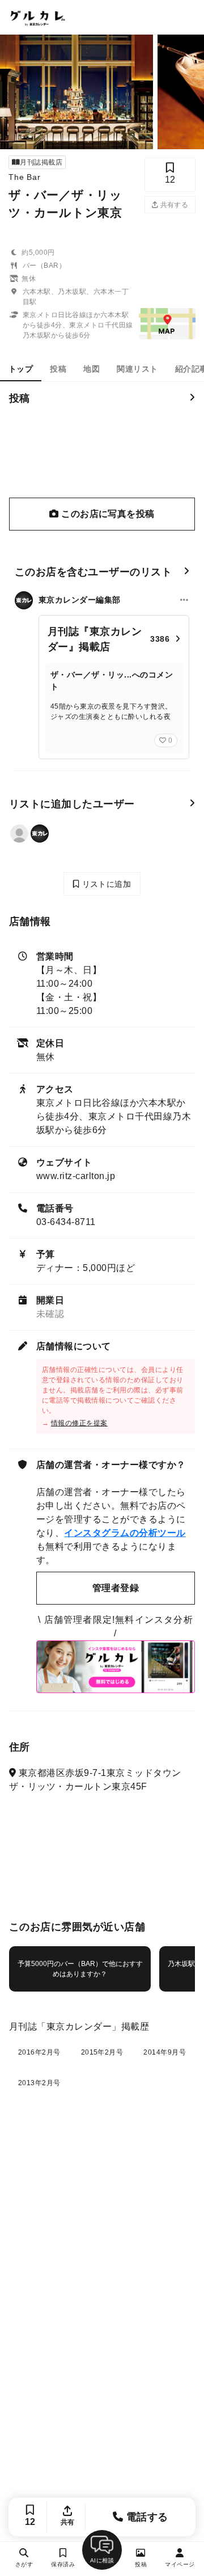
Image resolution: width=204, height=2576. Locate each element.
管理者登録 (116, 1588)
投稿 (58, 369)
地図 (92, 369)
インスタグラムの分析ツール (125, 1533)
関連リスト (137, 369)
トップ (21, 369)
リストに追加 (105, 884)
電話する (146, 2517)
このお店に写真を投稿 (107, 514)
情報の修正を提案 (79, 1423)
